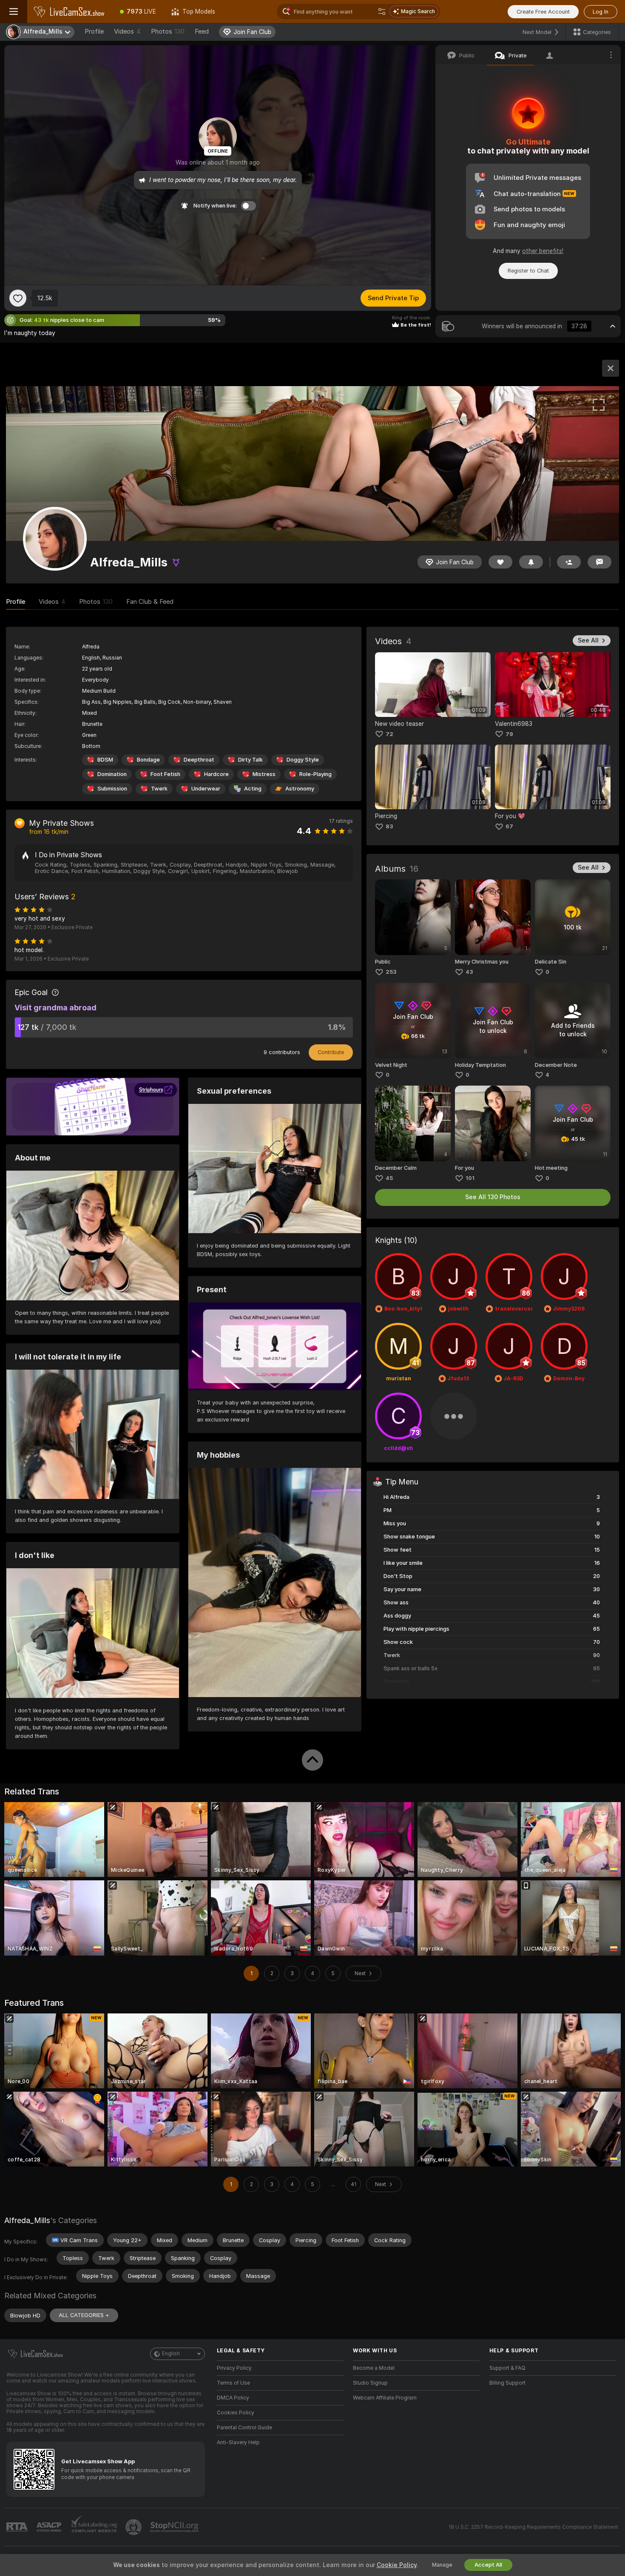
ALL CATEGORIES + (84, 2315)
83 (389, 826)
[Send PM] (599, 562)
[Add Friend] (569, 562)
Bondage (148, 760)
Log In (601, 12)
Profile (94, 31)
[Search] (382, 11)
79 (509, 734)
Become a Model (374, 2368)
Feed (202, 31)
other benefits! (543, 251)
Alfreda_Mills (27, 2220)
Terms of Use (233, 2383)
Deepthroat (199, 760)
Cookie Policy (397, 2565)
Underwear (206, 789)
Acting (253, 789)
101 (470, 1178)
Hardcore (216, 774)
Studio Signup (370, 2383)
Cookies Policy (236, 2413)
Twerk (159, 789)
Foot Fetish (165, 774)
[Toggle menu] (14, 11)
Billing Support (507, 2383)
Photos (168, 31)
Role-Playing (315, 774)
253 (391, 972)
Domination (112, 774)
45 (389, 1178)
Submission (112, 789)
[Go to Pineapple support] (134, 2527)
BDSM (105, 760)
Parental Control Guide (244, 2428)
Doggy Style (303, 760)
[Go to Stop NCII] (175, 2527)
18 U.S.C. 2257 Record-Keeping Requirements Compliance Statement (533, 2527)
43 (469, 972)
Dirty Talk (250, 760)
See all (588, 640)
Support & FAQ (507, 2368)
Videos (127, 31)
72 (389, 734)
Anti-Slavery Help (238, 2442)
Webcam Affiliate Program (385, 2398)
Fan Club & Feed (150, 602)
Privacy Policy (234, 2368)
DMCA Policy (233, 2398)
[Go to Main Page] (70, 11)
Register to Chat (528, 271)
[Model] (611, 368)
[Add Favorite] (18, 298)
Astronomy (300, 789)
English (171, 2354)
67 (509, 826)
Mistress (264, 774)
